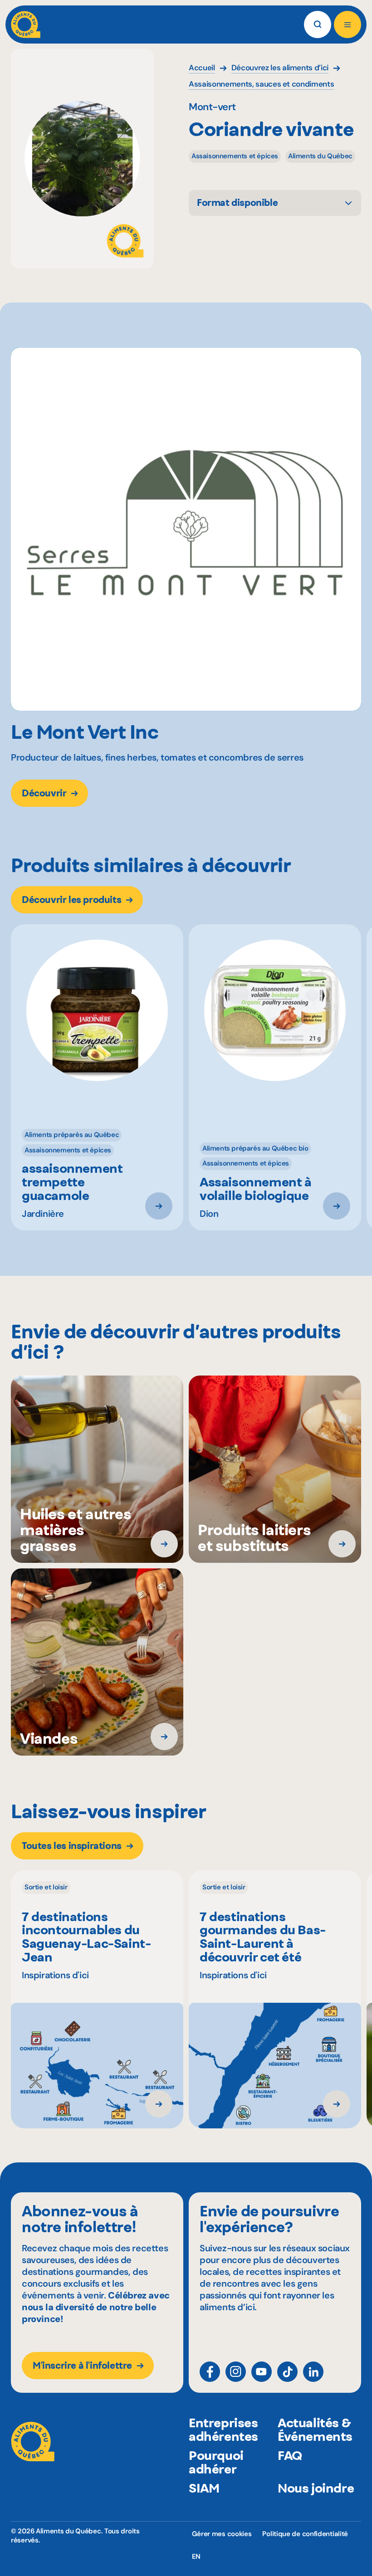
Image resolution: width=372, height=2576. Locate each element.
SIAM (204, 2488)
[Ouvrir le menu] (348, 24)
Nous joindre (316, 2488)
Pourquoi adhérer (216, 2462)
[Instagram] (236, 2372)
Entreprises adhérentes (223, 2430)
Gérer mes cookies (222, 2534)
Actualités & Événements (315, 2430)
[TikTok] (287, 2372)
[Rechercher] (318, 24)
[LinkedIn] (313, 2372)
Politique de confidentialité (305, 2534)
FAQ (290, 2455)
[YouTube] (262, 2372)
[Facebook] (210, 2372)
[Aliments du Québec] (26, 24)
